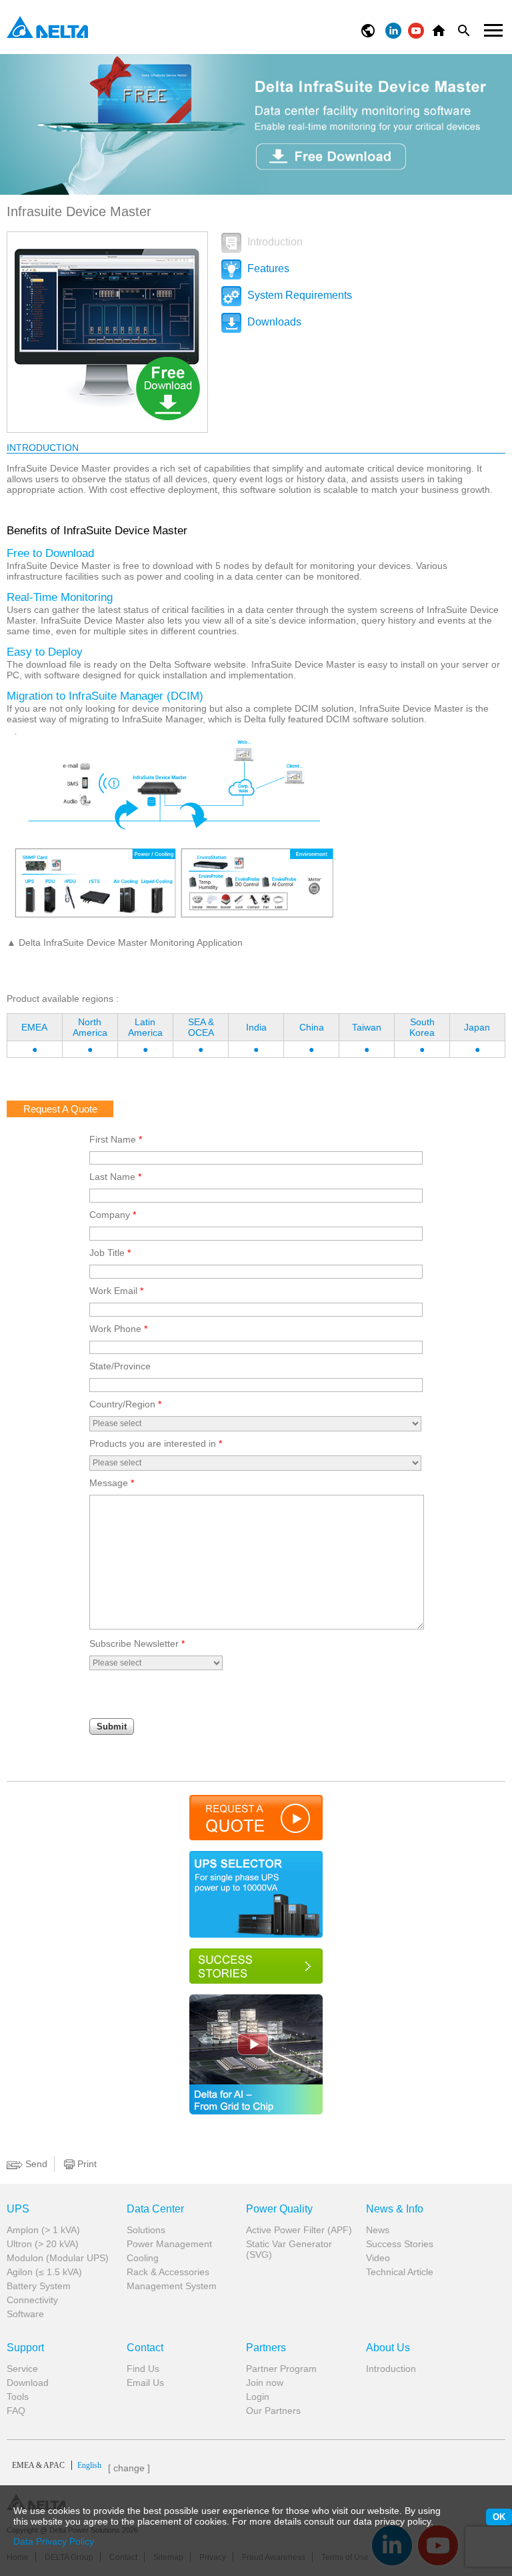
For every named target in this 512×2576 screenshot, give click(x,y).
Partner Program (281, 2369)
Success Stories (400, 2244)
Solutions (146, 2230)
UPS (18, 2209)
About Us (388, 2348)
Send (35, 2164)
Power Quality (279, 2209)
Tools (18, 2397)
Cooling (143, 2258)
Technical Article (400, 2272)
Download (28, 2383)
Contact (145, 2348)
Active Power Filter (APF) (299, 2230)
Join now (265, 2383)
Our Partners (273, 2411)
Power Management (169, 2244)
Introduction (274, 242)
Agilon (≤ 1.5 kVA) (44, 2272)
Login (258, 2397)
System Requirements (298, 295)
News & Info (395, 2209)
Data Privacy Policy (54, 2541)
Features (267, 268)
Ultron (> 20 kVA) (43, 2244)
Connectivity (32, 2300)
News (378, 2230)
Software (25, 2314)
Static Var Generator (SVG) (289, 2249)
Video (378, 2258)
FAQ (16, 2411)
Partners (266, 2348)
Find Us (143, 2369)
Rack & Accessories (168, 2272)
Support (25, 2348)
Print (86, 2164)
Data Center (155, 2209)
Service (22, 2369)
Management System (172, 2286)
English (57, 2465)
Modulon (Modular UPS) (58, 2258)
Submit (112, 1727)
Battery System (39, 2286)
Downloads (273, 322)
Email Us (145, 2383)
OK (499, 2517)
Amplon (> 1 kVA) (43, 2230)
